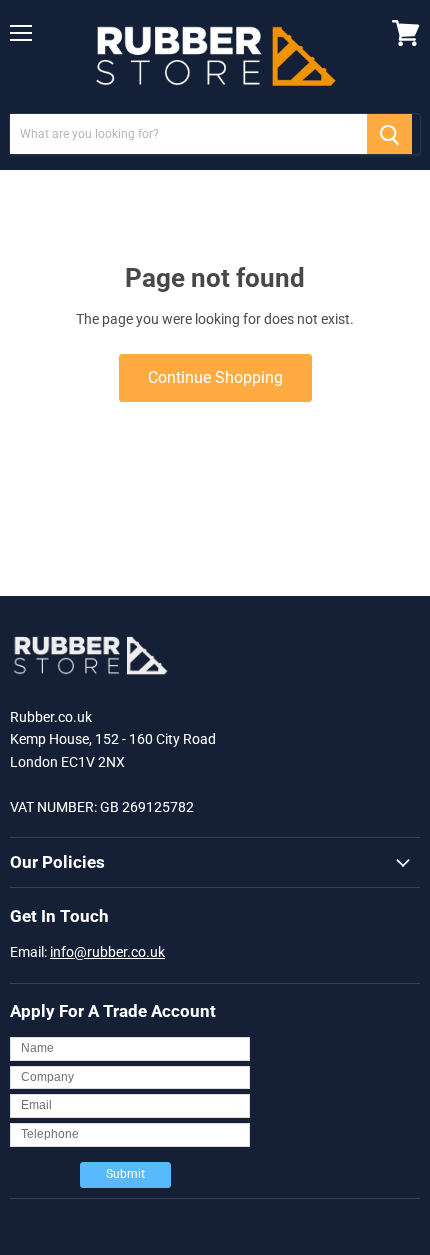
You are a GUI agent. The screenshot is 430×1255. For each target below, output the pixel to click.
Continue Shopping (215, 377)
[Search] (389, 134)
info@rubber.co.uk (107, 952)
